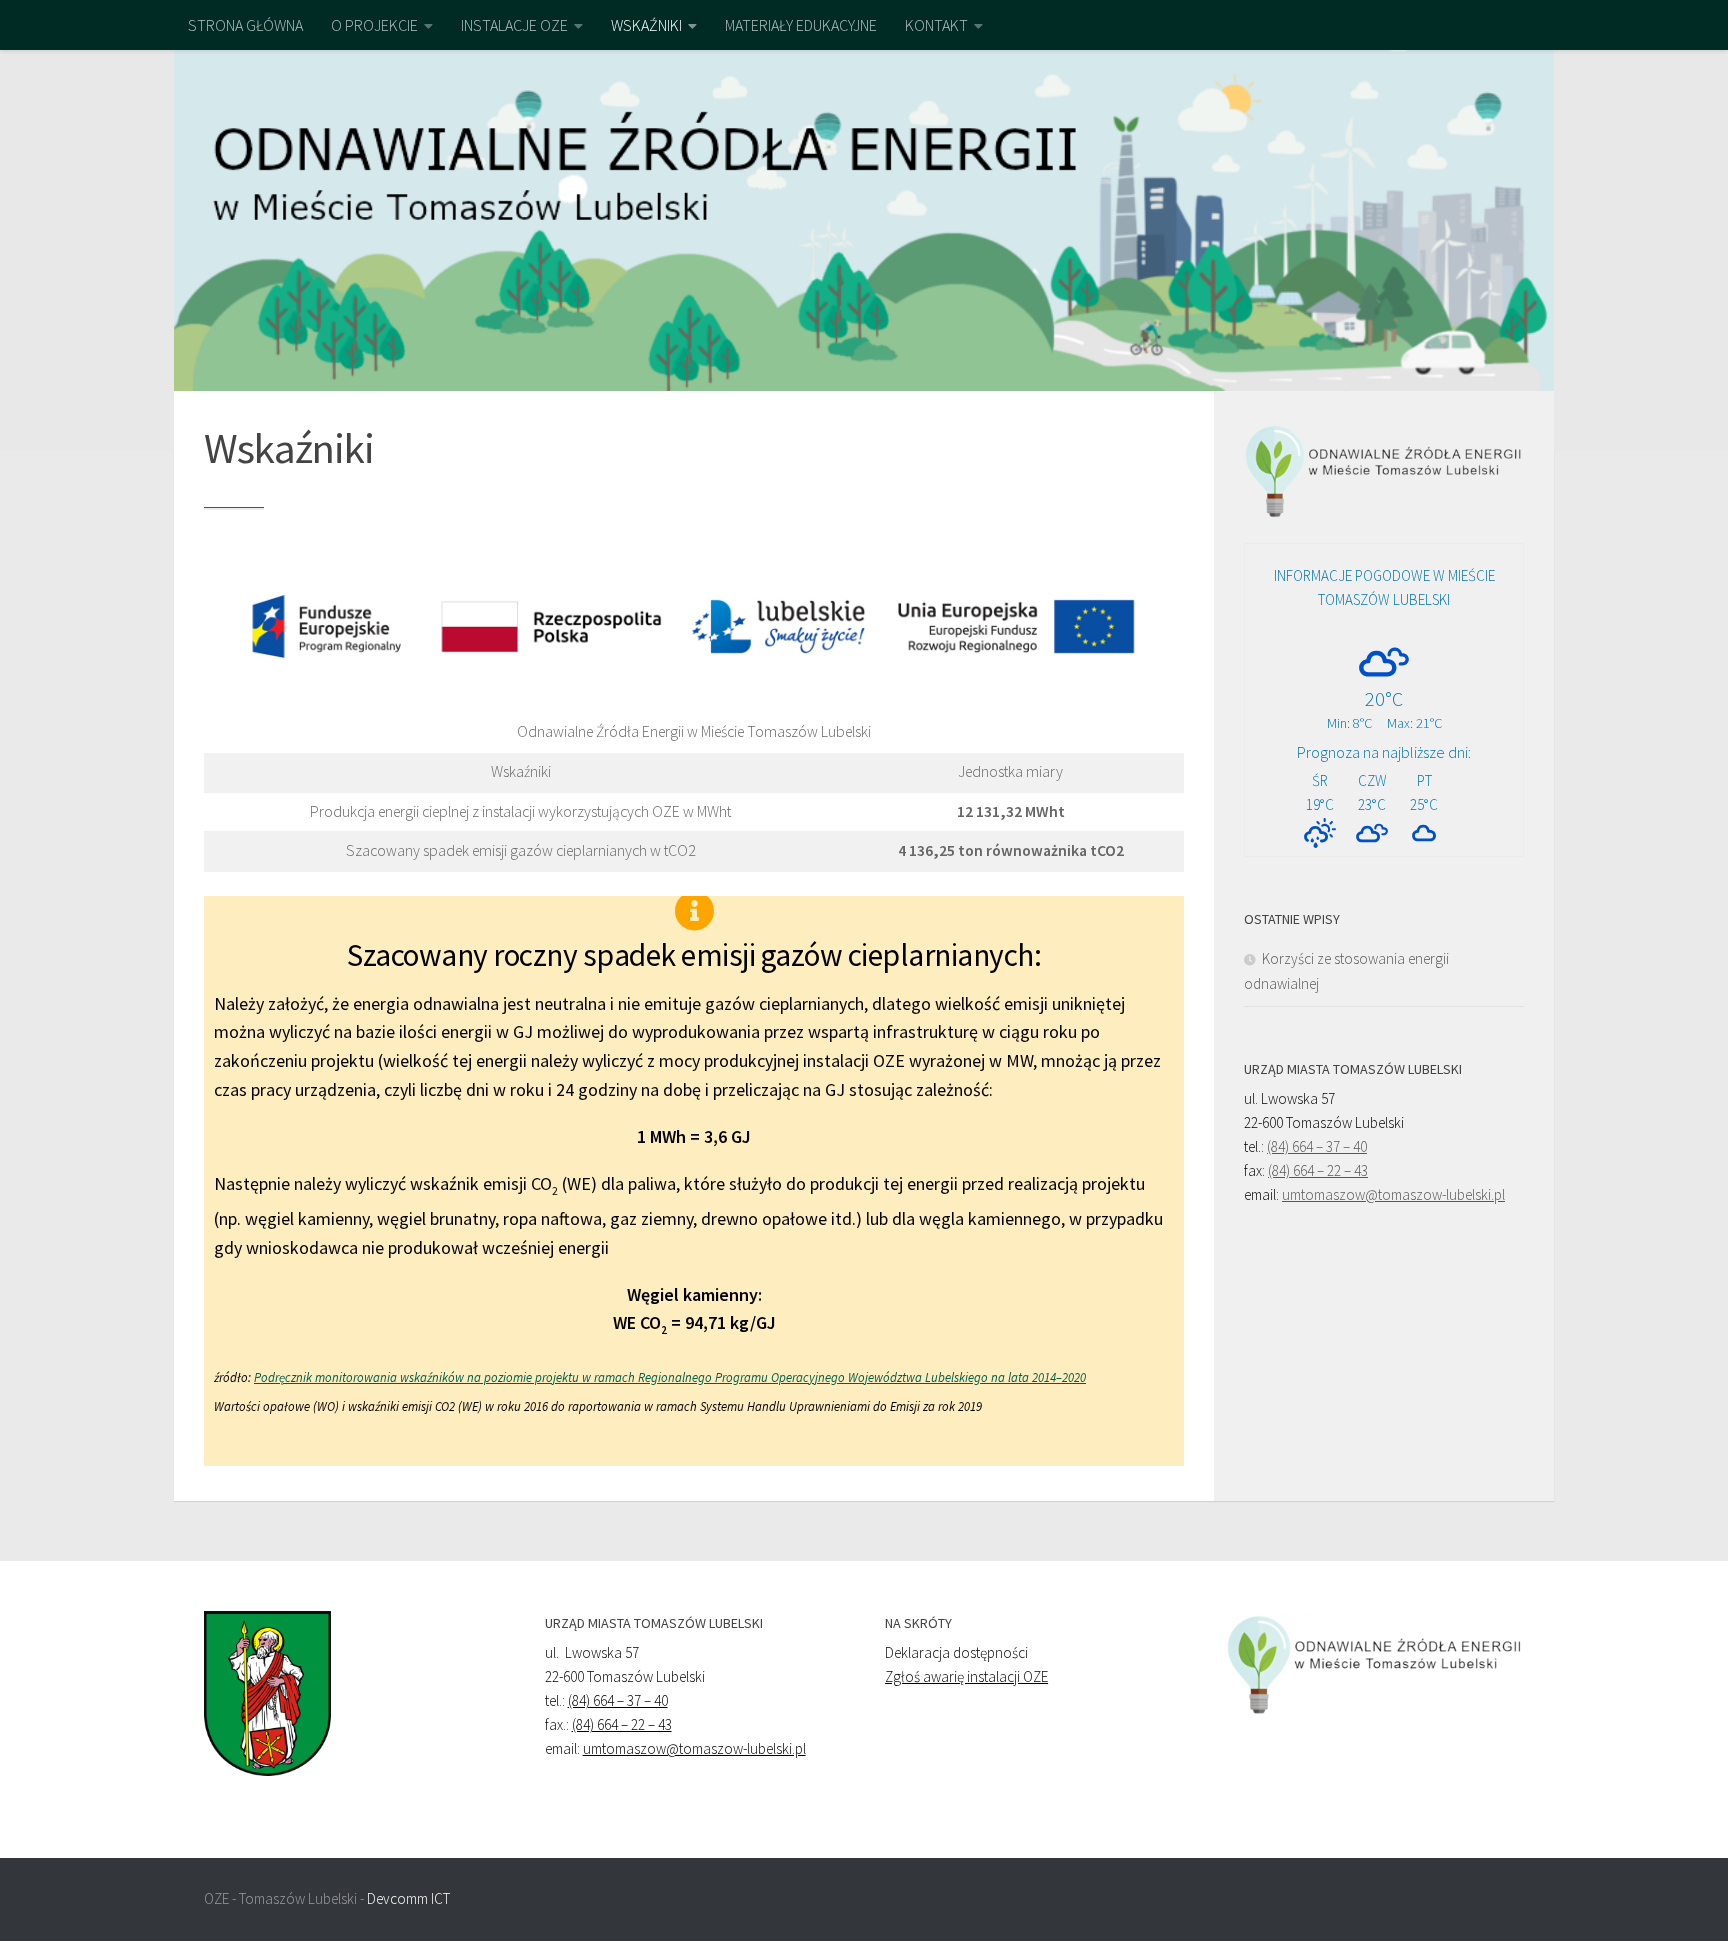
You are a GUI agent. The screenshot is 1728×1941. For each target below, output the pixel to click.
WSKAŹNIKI (646, 25)
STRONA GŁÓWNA (245, 25)
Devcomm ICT (408, 1898)
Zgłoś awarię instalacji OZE (966, 1676)
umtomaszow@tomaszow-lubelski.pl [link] (1393, 1194)
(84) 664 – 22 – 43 (622, 1724)
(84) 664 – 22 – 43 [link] (1318, 1170)
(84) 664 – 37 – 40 (618, 1700)
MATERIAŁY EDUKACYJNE (801, 25)
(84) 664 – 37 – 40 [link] (1317, 1146)
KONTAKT (936, 25)
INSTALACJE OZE (514, 25)
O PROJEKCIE (374, 25)
